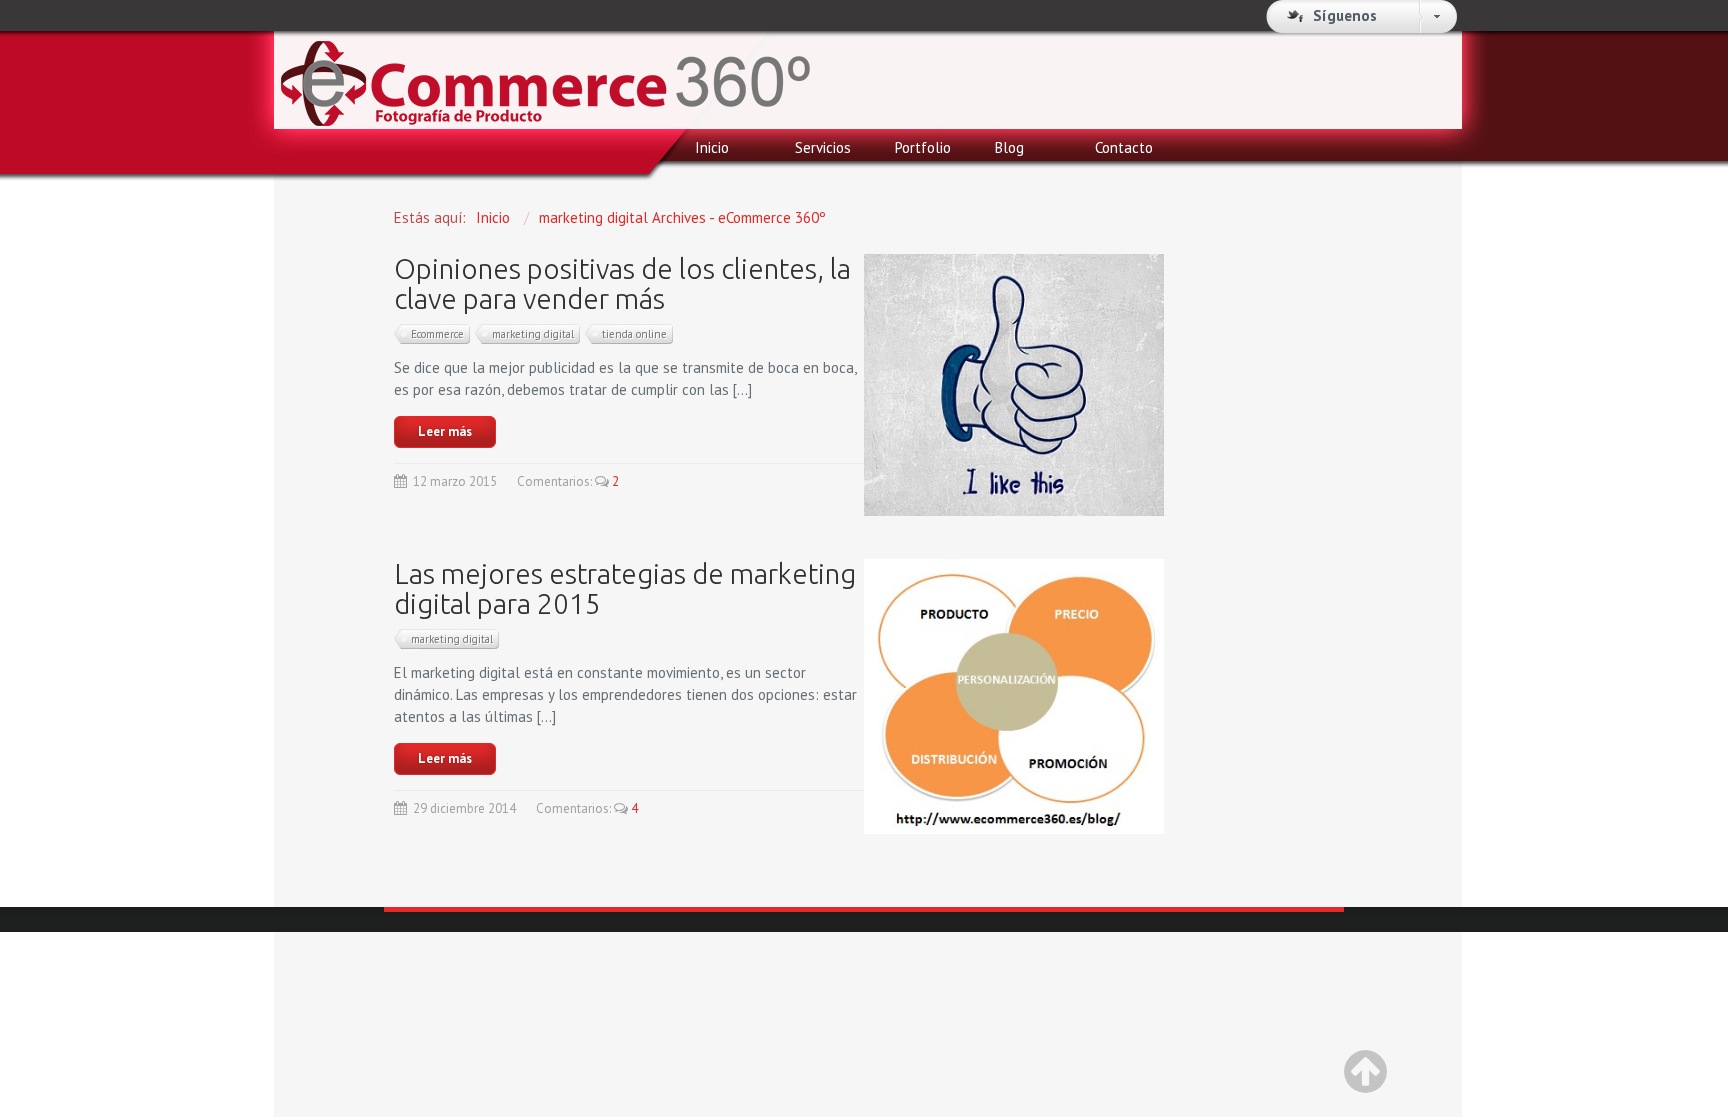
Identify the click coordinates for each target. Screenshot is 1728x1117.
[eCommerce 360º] (545, 71)
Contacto (1124, 147)
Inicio (712, 147)
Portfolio (923, 147)
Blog (1009, 147)
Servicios (823, 147)
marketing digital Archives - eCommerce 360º (682, 217)
